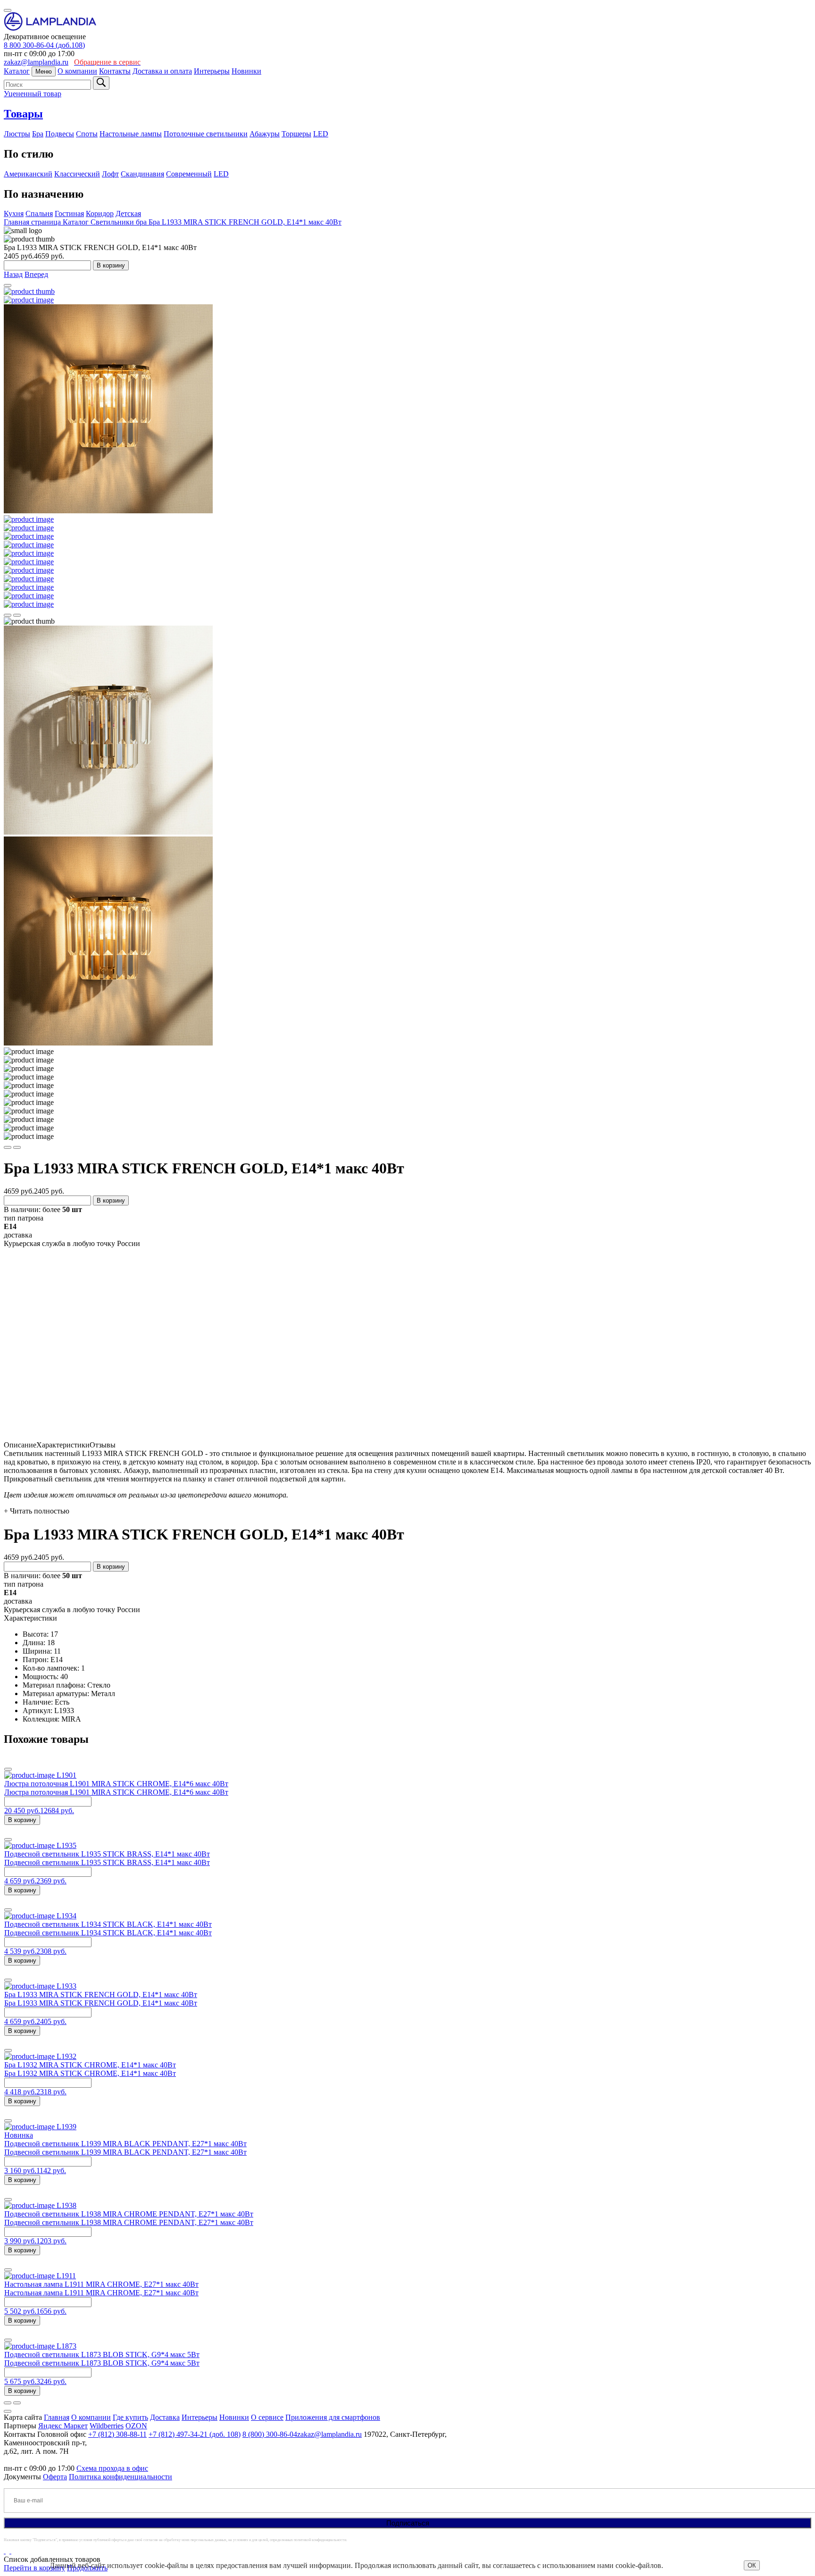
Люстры (17, 134)
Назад (13, 274)
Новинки (246, 71)
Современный (189, 174)
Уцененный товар (33, 94)
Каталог (17, 71)
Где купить (130, 2417)
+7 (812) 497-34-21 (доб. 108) (195, 2434)
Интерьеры (212, 71)
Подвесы (60, 134)
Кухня (14, 213)
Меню (44, 71)
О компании (77, 71)
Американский (28, 174)
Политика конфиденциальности (121, 2477)
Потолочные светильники (206, 134)
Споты (87, 134)
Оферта (55, 2477)
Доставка (165, 2417)
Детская (128, 213)
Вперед (36, 274)
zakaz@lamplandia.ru (36, 62)
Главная (57, 2417)
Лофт (110, 174)
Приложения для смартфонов (333, 2417)
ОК (752, 2565)
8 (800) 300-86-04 (270, 2434)
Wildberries (107, 2426)
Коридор (100, 213)
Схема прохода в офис (112, 2468)
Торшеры (296, 134)
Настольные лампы (131, 134)
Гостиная (69, 213)
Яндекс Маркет (63, 2426)
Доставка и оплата (162, 71)
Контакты (115, 71)
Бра (38, 134)
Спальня (39, 213)
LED (321, 134)
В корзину (111, 265)
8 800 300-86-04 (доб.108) (44, 45)
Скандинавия (142, 174)
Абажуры (265, 134)
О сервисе (267, 2417)
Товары (23, 114)
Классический (77, 174)
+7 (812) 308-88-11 (117, 2434)
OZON (136, 2426)
